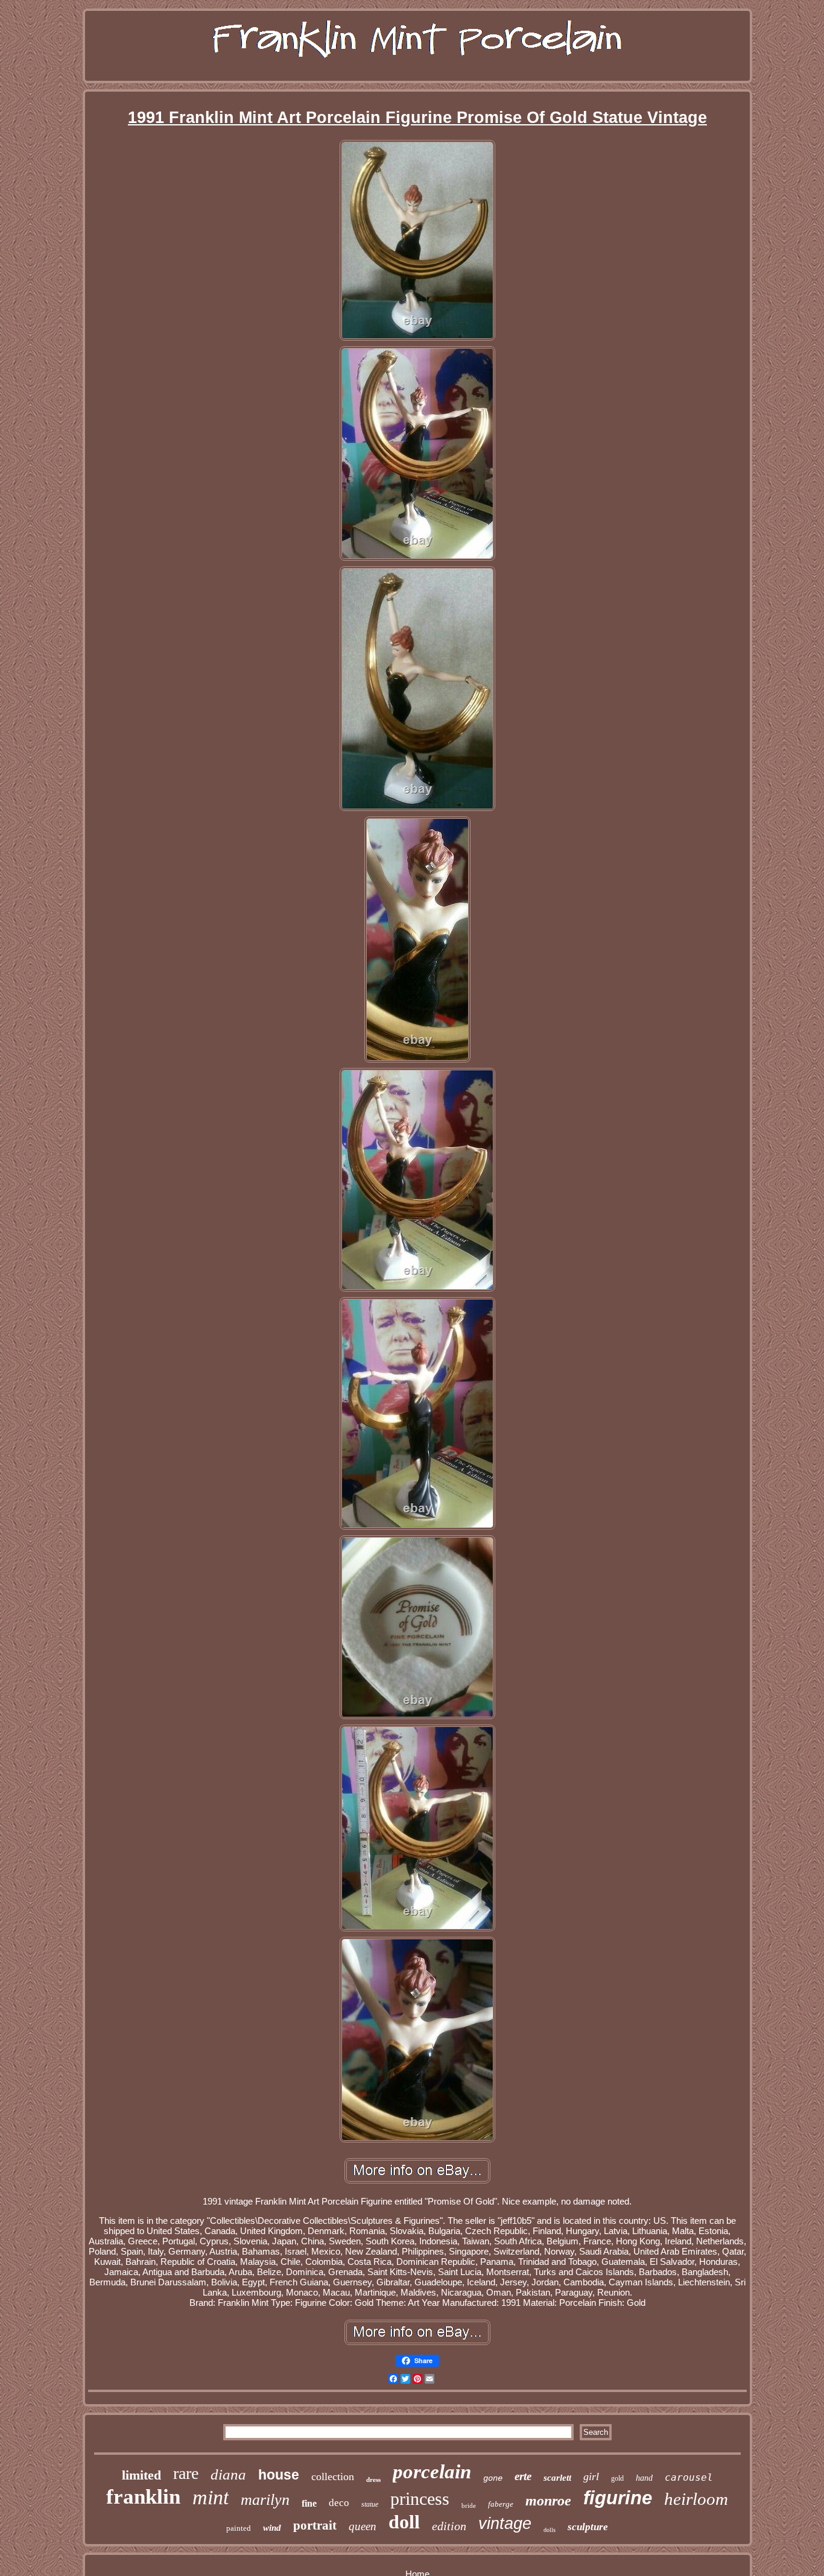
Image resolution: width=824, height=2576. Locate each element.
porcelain (432, 2472)
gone (493, 2478)
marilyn (265, 2500)
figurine (618, 2498)
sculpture (588, 2527)
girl (591, 2477)
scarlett (557, 2478)
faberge (501, 2504)
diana (228, 2474)
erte (523, 2476)
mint (211, 2497)
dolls (550, 2530)
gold (617, 2478)
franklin (143, 2497)
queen (363, 2526)
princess (420, 2499)
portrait (315, 2525)
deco (339, 2503)
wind (272, 2528)
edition (449, 2526)
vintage (505, 2524)
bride (469, 2505)
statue (370, 2504)
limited (141, 2475)
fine (309, 2503)
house (279, 2475)
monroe (548, 2501)
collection (333, 2477)
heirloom (696, 2499)
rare (186, 2473)
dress (373, 2480)
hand (644, 2478)
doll (404, 2522)
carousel (689, 2477)
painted (239, 2528)
